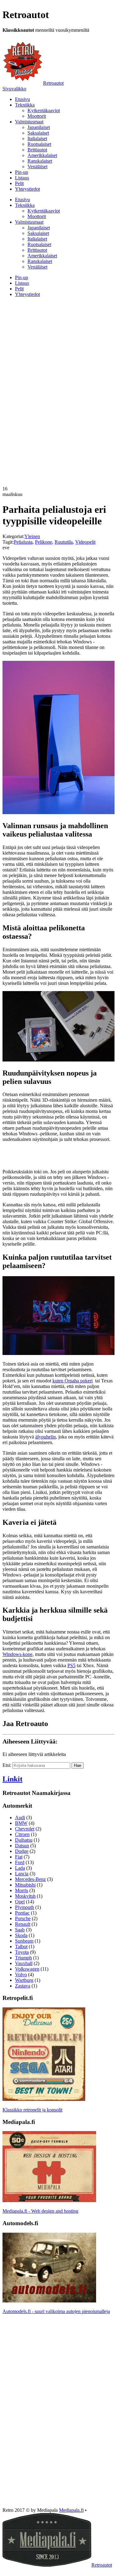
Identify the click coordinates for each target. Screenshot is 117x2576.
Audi (20, 1818)
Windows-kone (17, 1654)
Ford (20, 1862)
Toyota (22, 1952)
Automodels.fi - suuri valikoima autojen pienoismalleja (56, 2311)
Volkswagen (27, 1969)
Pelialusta (23, 542)
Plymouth (24, 1907)
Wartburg (24, 1980)
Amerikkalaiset (42, 155)
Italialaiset (37, 138)
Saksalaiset (38, 133)
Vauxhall (24, 1963)
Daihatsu (24, 1840)
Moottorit (37, 116)
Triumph (23, 1958)
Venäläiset (37, 167)
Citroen (22, 1834)
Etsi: (7, 1765)
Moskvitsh (25, 1896)
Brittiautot (37, 150)
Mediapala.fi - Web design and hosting (40, 2211)
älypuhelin (46, 1437)
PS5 (71, 1665)
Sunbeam (24, 1941)
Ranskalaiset (40, 161)
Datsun (22, 1846)
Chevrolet (25, 1829)
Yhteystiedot (27, 189)
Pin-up (22, 172)
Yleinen (32, 536)
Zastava (23, 1986)
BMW (21, 1823)
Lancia (22, 1874)
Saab (20, 1930)
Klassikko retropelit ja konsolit (32, 2110)
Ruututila (64, 542)
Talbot (21, 1946)
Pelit (19, 183)
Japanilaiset (39, 127)
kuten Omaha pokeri (73, 1381)
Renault (23, 1924)
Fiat (19, 1857)
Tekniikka (25, 105)
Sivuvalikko (14, 89)
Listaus (22, 178)
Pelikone (44, 542)
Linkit (12, 1779)
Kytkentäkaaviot (44, 110)
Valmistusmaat (29, 122)
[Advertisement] (58, 346)
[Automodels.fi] (49, 2301)
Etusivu (22, 99)
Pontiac (22, 1913)
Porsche (23, 1918)
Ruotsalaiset (39, 144)
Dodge (22, 1851)
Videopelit (85, 542)
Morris (22, 1890)
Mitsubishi (25, 1885)
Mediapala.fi (71, 2510)
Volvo (21, 1975)
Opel (20, 1902)
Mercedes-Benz (30, 1879)
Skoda (21, 1935)
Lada (20, 1868)
